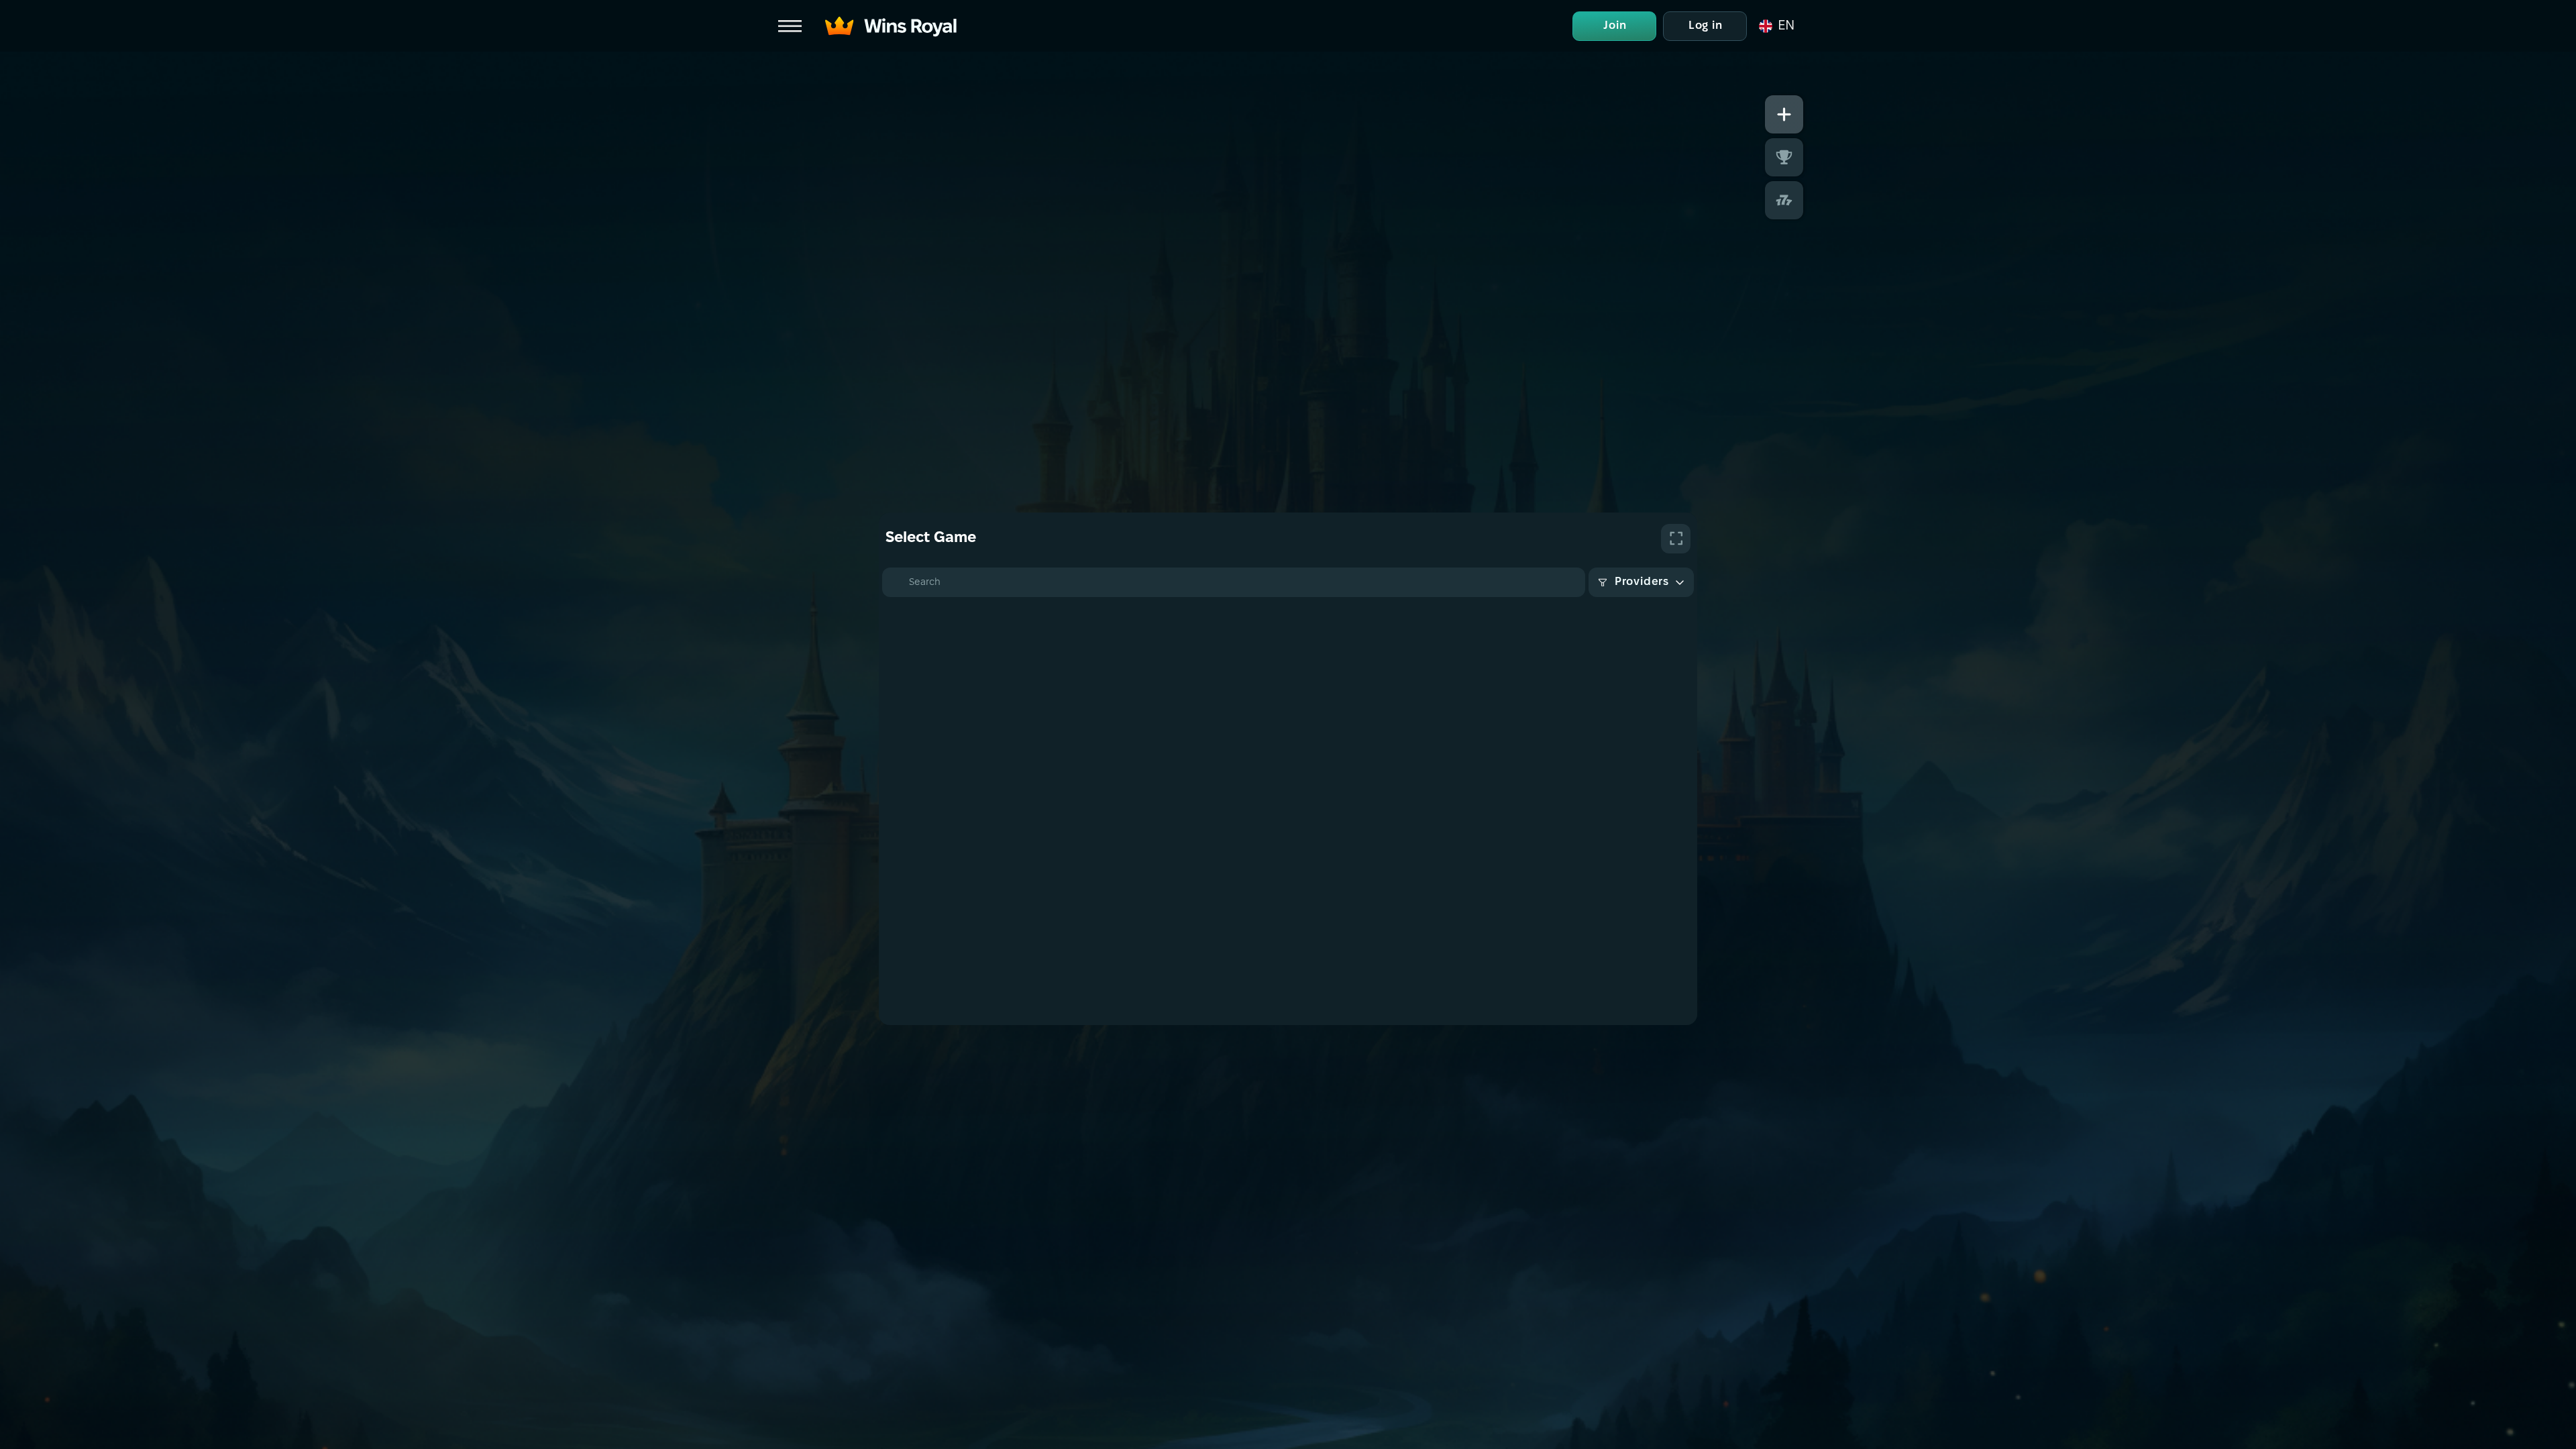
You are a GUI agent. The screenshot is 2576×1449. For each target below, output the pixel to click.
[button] (1776, 26)
